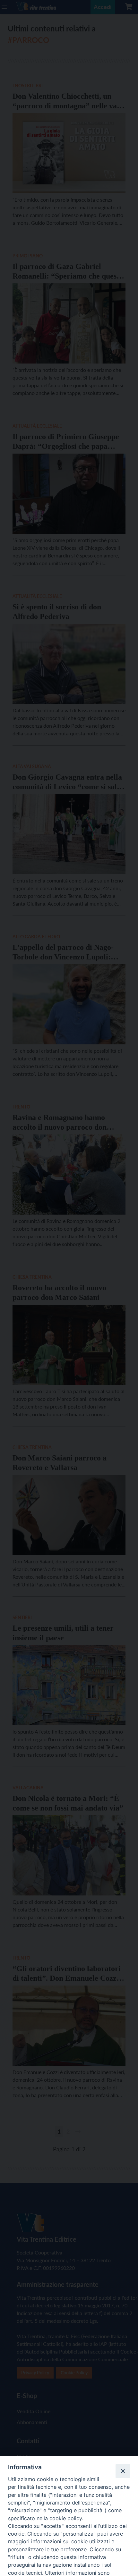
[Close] (123, 2471)
